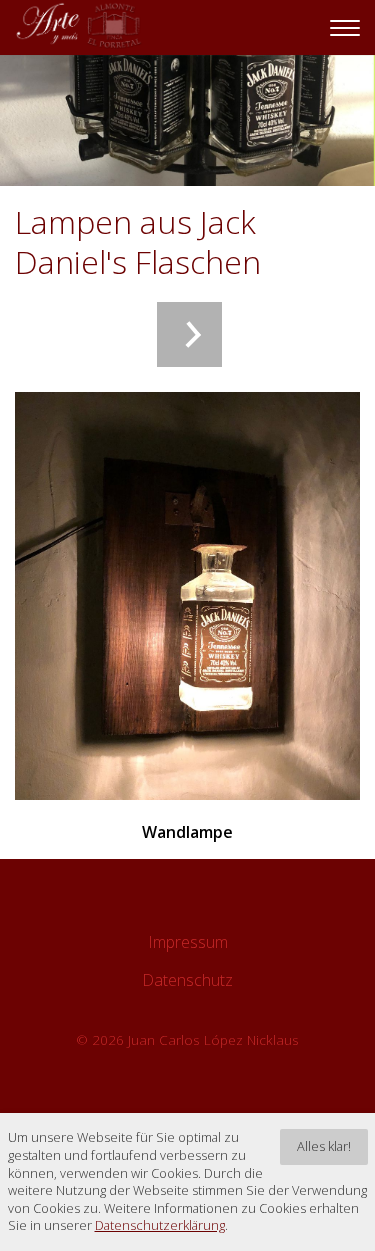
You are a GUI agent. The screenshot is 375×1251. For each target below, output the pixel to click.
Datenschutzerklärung (160, 1225)
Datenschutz (187, 980)
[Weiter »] (189, 334)
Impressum (188, 942)
